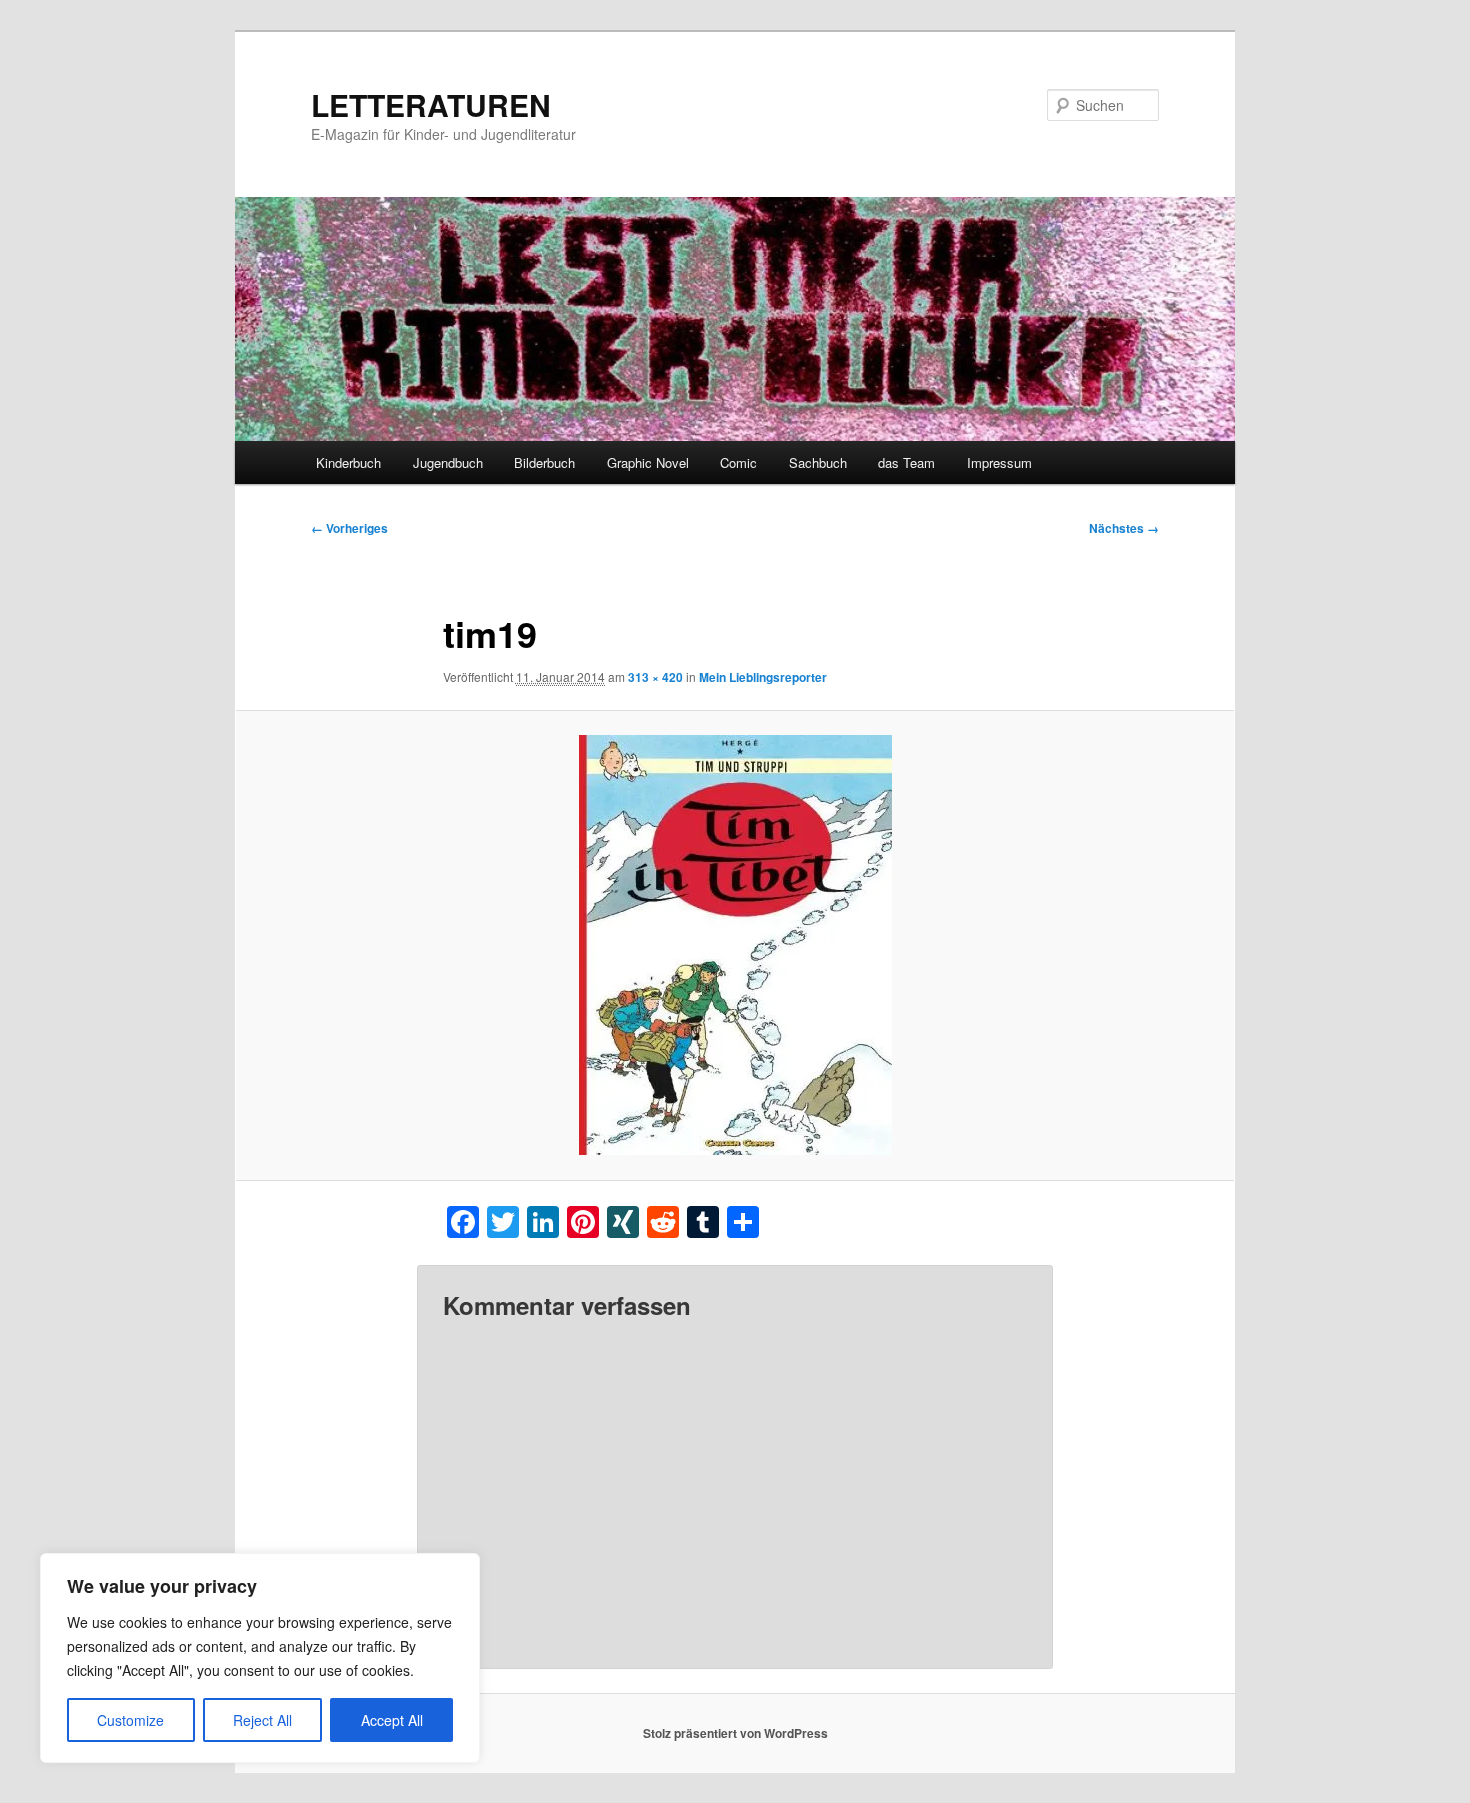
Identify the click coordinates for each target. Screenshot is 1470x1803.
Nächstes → (1124, 528)
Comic (738, 462)
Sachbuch (818, 462)
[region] (260, 1658)
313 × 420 (655, 677)
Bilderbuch (544, 462)
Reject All (262, 1720)
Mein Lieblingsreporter (763, 677)
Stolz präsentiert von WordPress (735, 1733)
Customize (130, 1720)
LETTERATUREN (431, 104)
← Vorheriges (349, 528)
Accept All (392, 1720)
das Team (906, 462)
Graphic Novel (648, 462)
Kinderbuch (348, 462)
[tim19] (735, 945)
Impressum (999, 462)
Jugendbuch (448, 462)
